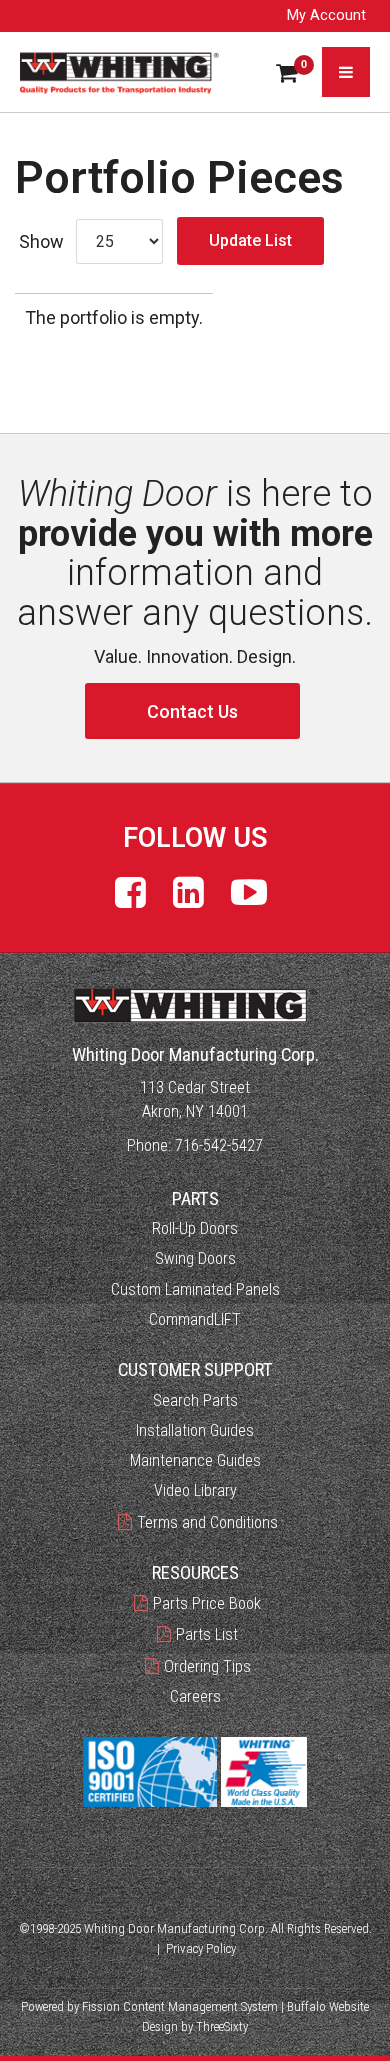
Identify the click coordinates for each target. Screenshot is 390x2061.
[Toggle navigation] (346, 72)
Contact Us (192, 711)
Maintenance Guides (195, 1460)
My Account (326, 15)
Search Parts (195, 1400)
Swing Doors (195, 1258)
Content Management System (200, 2006)
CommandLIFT (195, 1319)
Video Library (195, 1490)
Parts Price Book (207, 1603)
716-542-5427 (219, 1145)
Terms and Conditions (207, 1522)
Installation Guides (195, 1430)
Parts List (207, 1634)
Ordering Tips (207, 1666)
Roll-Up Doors (195, 1228)
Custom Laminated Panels (195, 1289)
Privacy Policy (201, 1948)
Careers (195, 1696)
